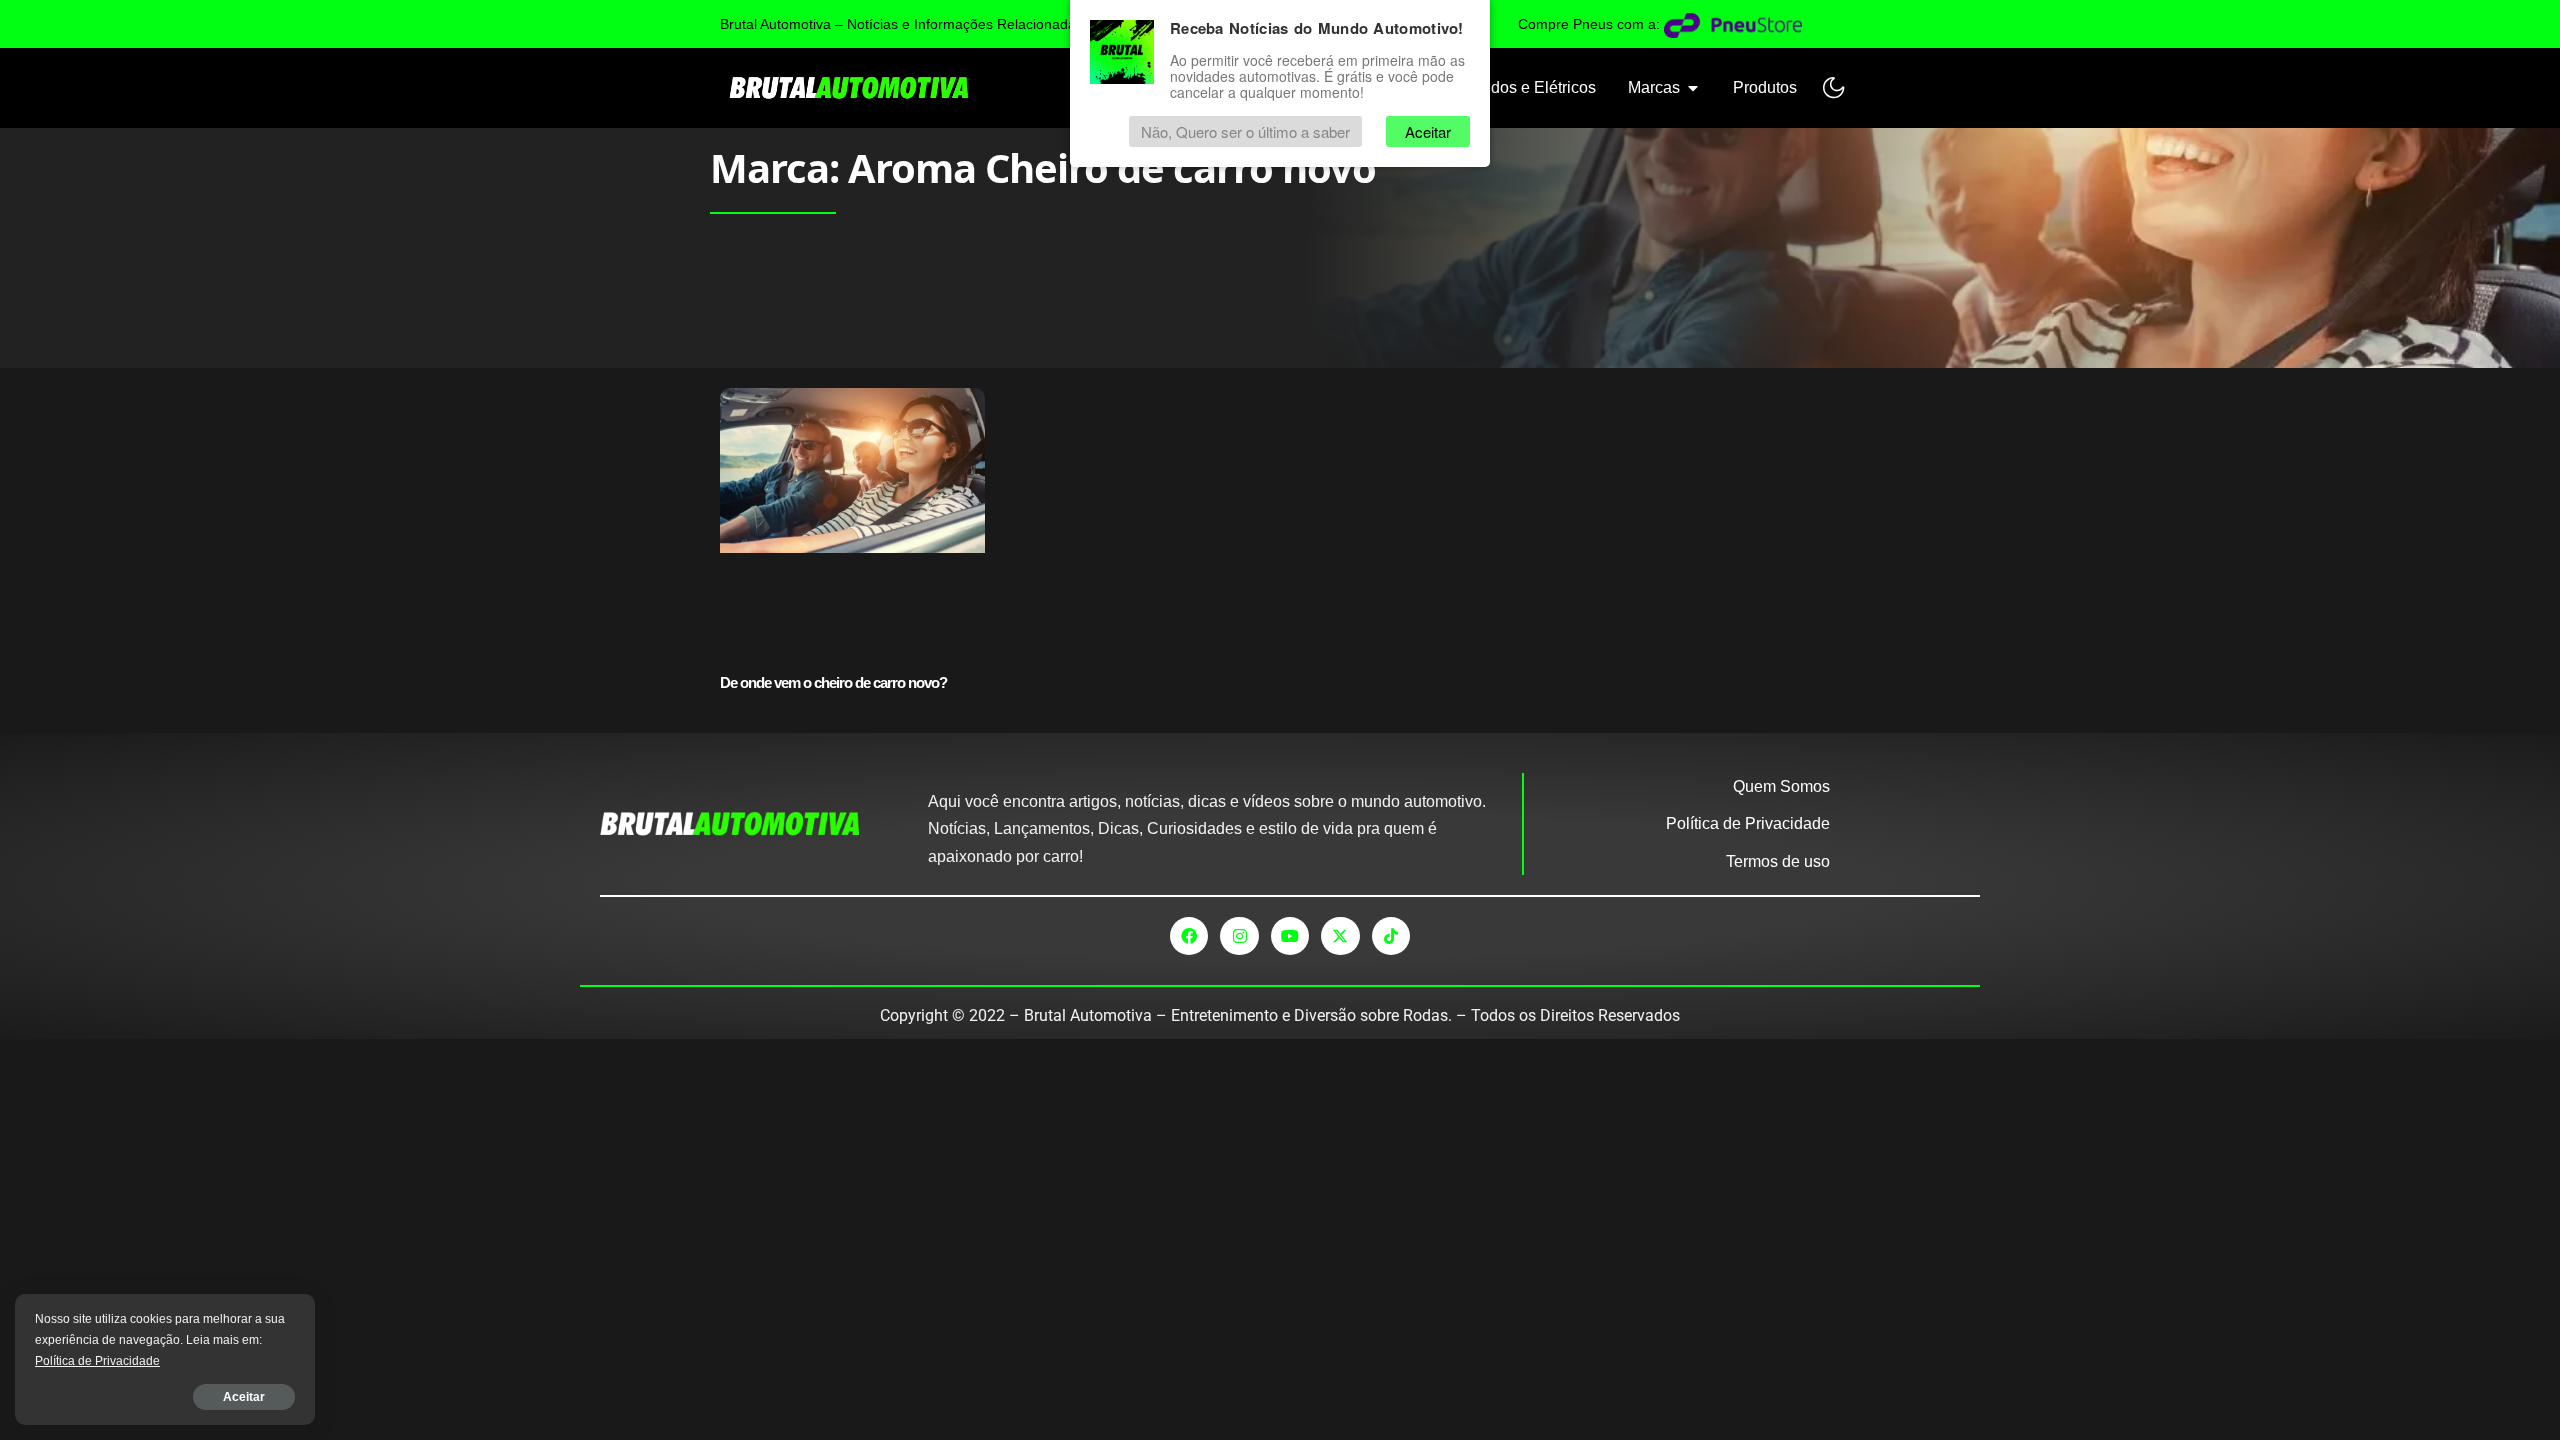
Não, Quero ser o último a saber (1245, 131)
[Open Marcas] (1693, 88)
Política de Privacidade (97, 1361)
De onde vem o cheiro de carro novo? (833, 682)
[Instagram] (1239, 936)
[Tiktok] (1391, 936)
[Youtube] (1290, 936)
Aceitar (244, 1397)
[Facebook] (1189, 936)
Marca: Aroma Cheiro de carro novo (1043, 167)
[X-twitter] (1340, 936)
